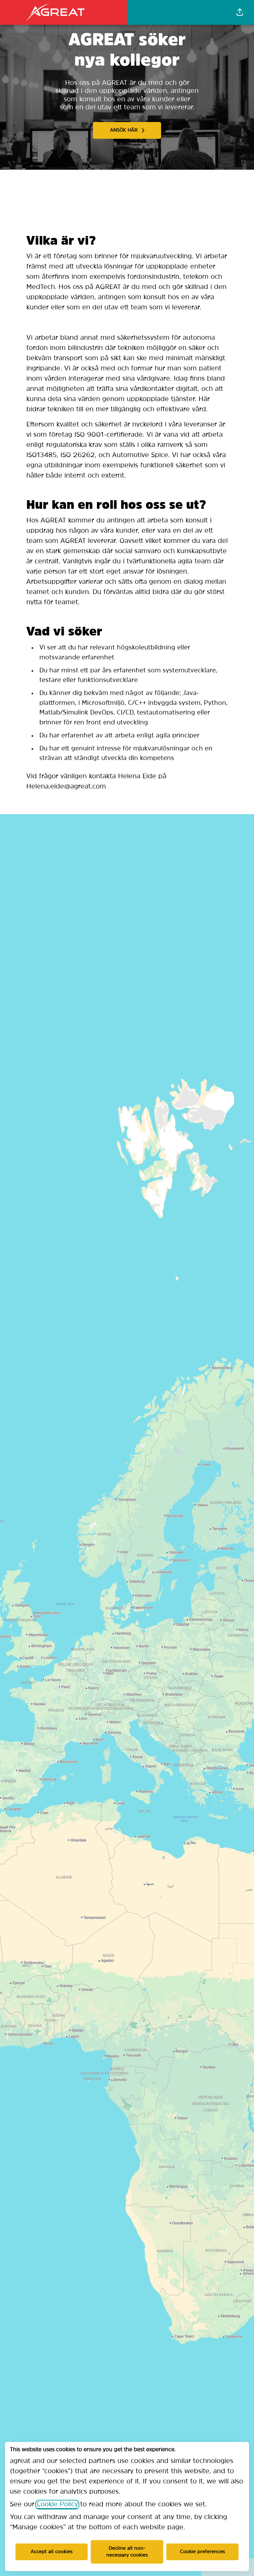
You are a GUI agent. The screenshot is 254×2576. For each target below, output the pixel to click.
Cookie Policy (57, 2505)
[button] (240, 12)
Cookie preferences (202, 2552)
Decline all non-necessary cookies (127, 2552)
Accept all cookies (52, 2552)
